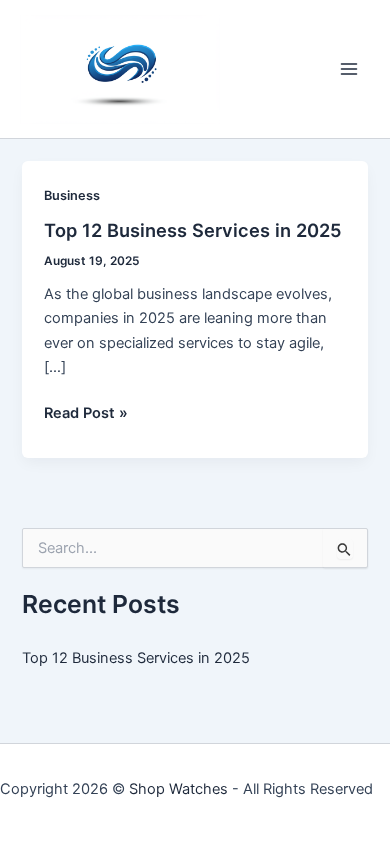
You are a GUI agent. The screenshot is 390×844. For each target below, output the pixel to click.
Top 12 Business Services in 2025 (193, 230)
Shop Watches (178, 789)
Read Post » (86, 414)
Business (72, 195)
